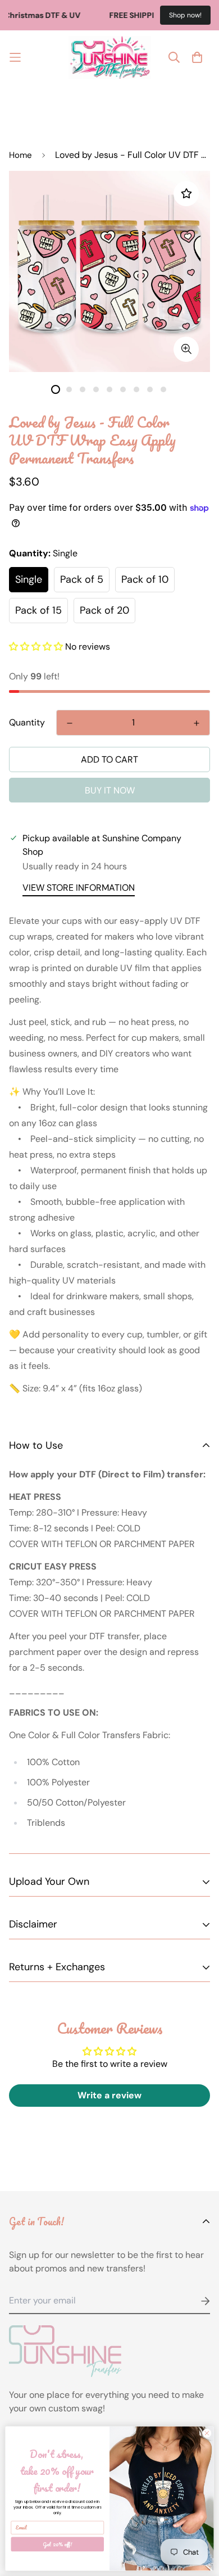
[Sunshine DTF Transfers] (110, 58)
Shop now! (185, 15)
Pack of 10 (145, 579)
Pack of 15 (38, 610)
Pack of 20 (104, 610)
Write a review (109, 2095)
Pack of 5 (82, 579)
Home (20, 155)
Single (29, 579)
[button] (36, 647)
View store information (79, 888)
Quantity (27, 722)
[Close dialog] (207, 2433)
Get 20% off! (57, 2544)
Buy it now (110, 790)
